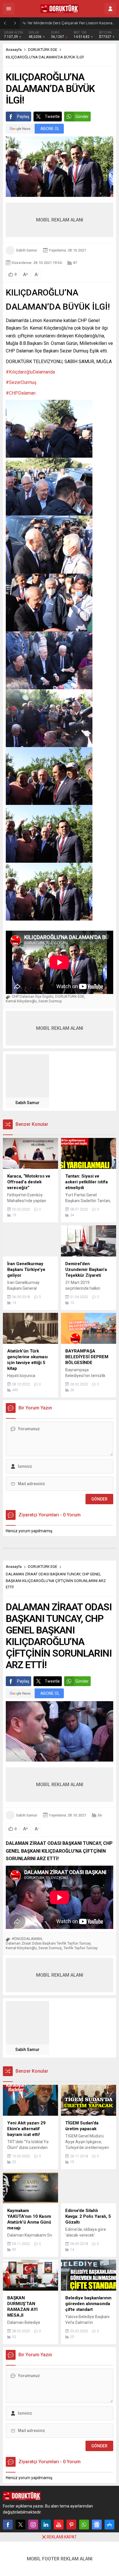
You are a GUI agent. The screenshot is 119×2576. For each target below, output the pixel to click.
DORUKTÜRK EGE (43, 50)
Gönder (82, 117)
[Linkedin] (46, 2525)
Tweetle (52, 117)
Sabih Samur (27, 250)
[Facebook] (8, 2525)
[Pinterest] (71, 2525)
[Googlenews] (97, 2525)
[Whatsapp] (84, 2525)
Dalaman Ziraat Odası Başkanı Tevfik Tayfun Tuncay (48, 1943)
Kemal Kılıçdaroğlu (21, 1001)
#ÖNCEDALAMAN (27, 1939)
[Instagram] (33, 2525)
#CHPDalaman (21, 393)
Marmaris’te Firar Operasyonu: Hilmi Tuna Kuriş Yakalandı (72, 23)
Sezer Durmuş (50, 1001)
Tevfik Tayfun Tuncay (81, 1948)
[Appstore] (109, 2525)
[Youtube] (59, 2525)
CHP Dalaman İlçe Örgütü (33, 996)
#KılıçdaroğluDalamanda (30, 372)
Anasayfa (14, 50)
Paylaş (23, 117)
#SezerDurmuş (21, 382)
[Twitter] (21, 2525)
